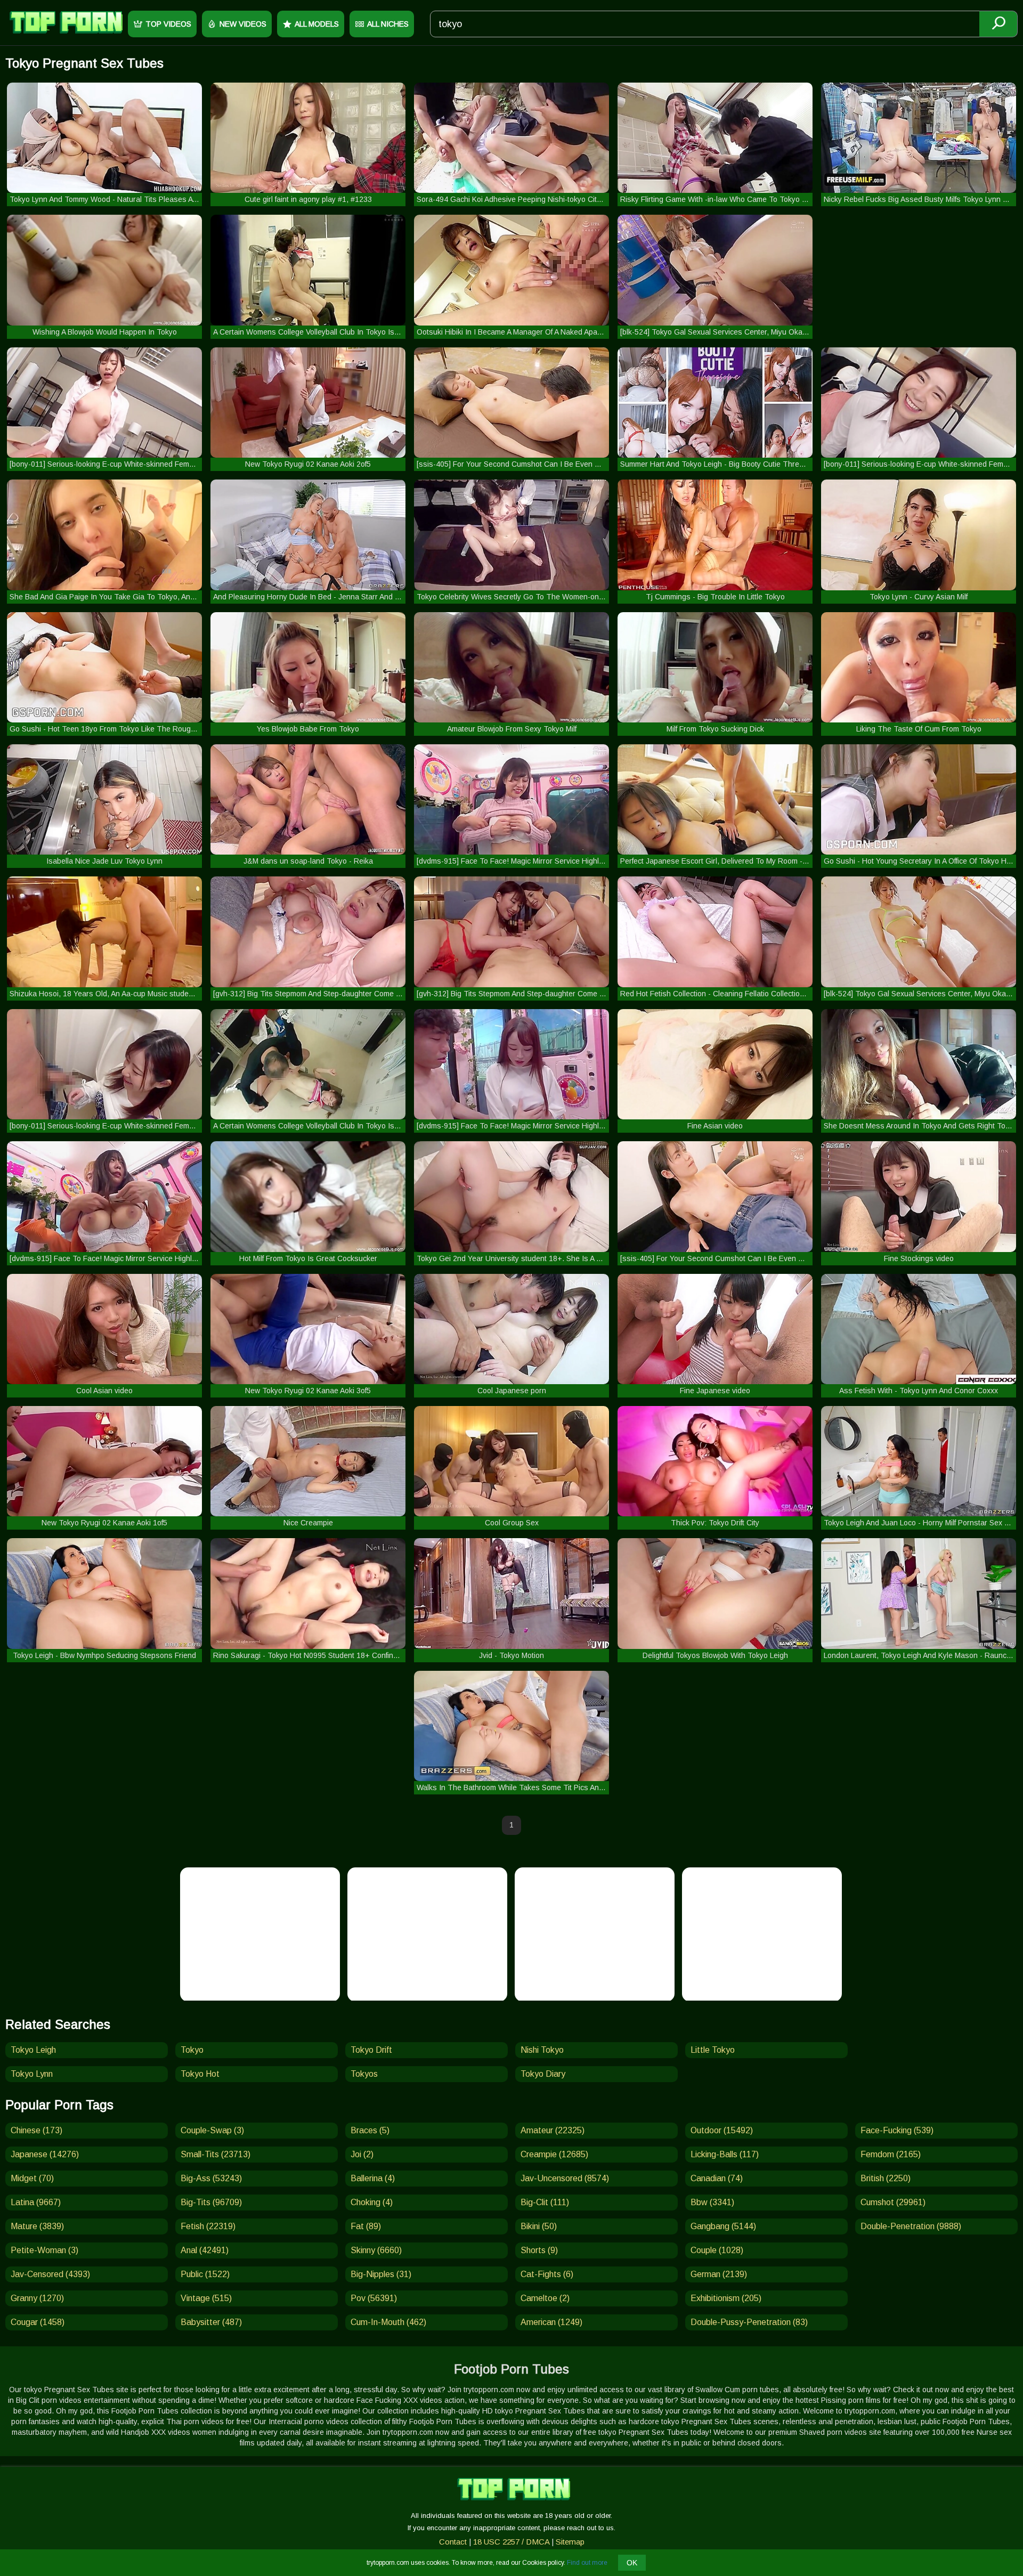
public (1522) (205, 2274)
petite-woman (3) (44, 2250)
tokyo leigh (33, 2050)
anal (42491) (205, 2250)
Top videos (168, 24)
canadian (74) (717, 2178)
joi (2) (362, 2154)
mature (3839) (37, 2226)
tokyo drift (371, 2050)
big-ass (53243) (211, 2178)
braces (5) (370, 2130)
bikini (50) (539, 2226)
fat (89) (366, 2226)
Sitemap (570, 2542)
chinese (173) (36, 2130)
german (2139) (719, 2274)
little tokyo (713, 2050)
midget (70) (32, 2178)
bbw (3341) (712, 2202)
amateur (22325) (553, 2130)
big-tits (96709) (211, 2202)
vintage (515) (206, 2298)
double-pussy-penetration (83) (749, 2322)
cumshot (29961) (893, 2202)
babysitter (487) (211, 2322)
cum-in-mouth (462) (388, 2322)
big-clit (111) (545, 2202)
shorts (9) (539, 2250)
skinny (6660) (376, 2250)
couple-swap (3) (212, 2130)
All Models (317, 24)
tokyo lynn (32, 2074)
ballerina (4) (373, 2178)
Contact (453, 2542)
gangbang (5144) (723, 2226)
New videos (243, 24)
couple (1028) (717, 2250)
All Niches (388, 24)
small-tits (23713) (216, 2154)
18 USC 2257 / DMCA (511, 2542)
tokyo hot (200, 2074)
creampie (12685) (554, 2154)
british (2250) (886, 2178)
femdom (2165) (891, 2154)
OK (632, 2563)
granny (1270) (37, 2298)
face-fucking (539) (897, 2130)
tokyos (364, 2074)
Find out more (587, 2563)
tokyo (192, 2050)
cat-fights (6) (547, 2274)
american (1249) (551, 2322)
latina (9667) (36, 2202)
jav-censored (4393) (50, 2274)
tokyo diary (543, 2074)
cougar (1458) (38, 2322)
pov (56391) (374, 2298)
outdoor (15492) (722, 2130)
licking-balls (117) (725, 2154)
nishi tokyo (542, 2050)
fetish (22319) (208, 2226)
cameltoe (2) (545, 2298)
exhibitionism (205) (726, 2298)
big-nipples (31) (381, 2274)
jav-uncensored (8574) (565, 2178)
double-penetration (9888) (911, 2226)
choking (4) (372, 2202)
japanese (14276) (45, 2154)
